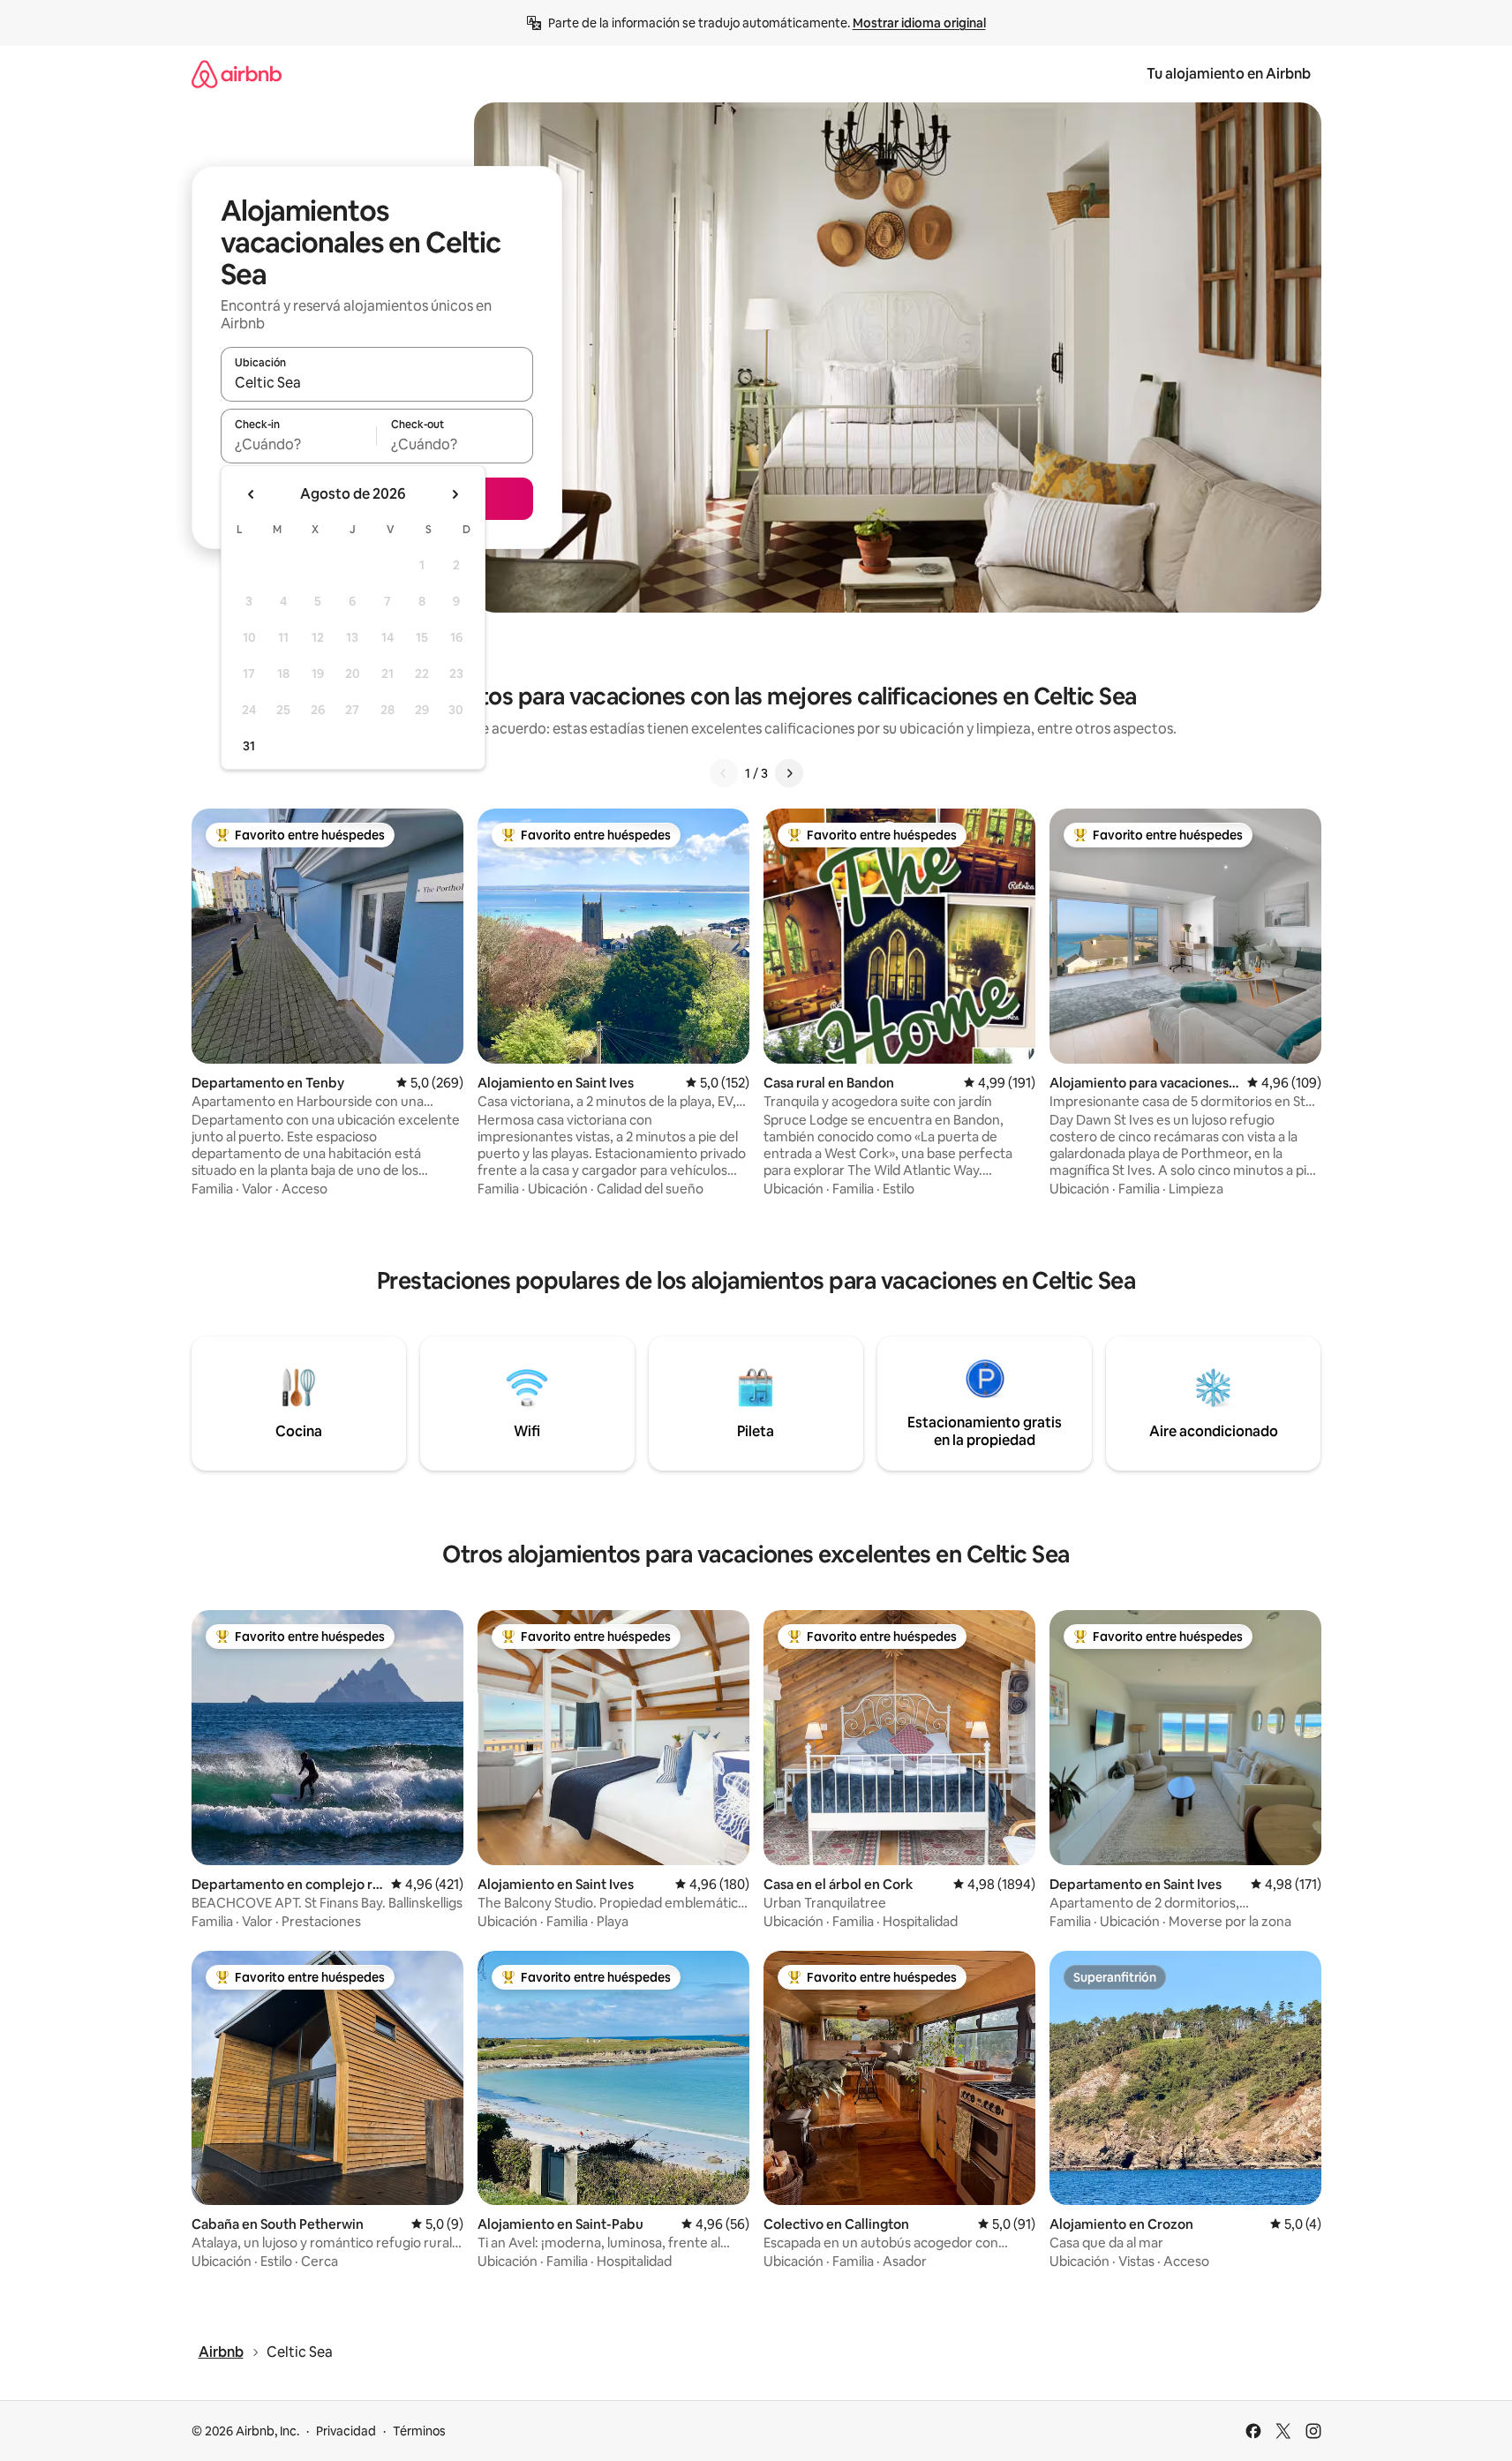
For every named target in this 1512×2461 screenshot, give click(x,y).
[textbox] (299, 444)
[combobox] (377, 382)
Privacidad (346, 2431)
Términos (419, 2431)
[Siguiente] (789, 773)
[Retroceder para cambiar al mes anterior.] (252, 494)
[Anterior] (724, 773)
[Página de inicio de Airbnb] (237, 74)
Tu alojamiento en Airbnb (1229, 74)
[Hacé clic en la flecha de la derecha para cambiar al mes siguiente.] (455, 494)
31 (249, 746)
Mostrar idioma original (919, 23)
